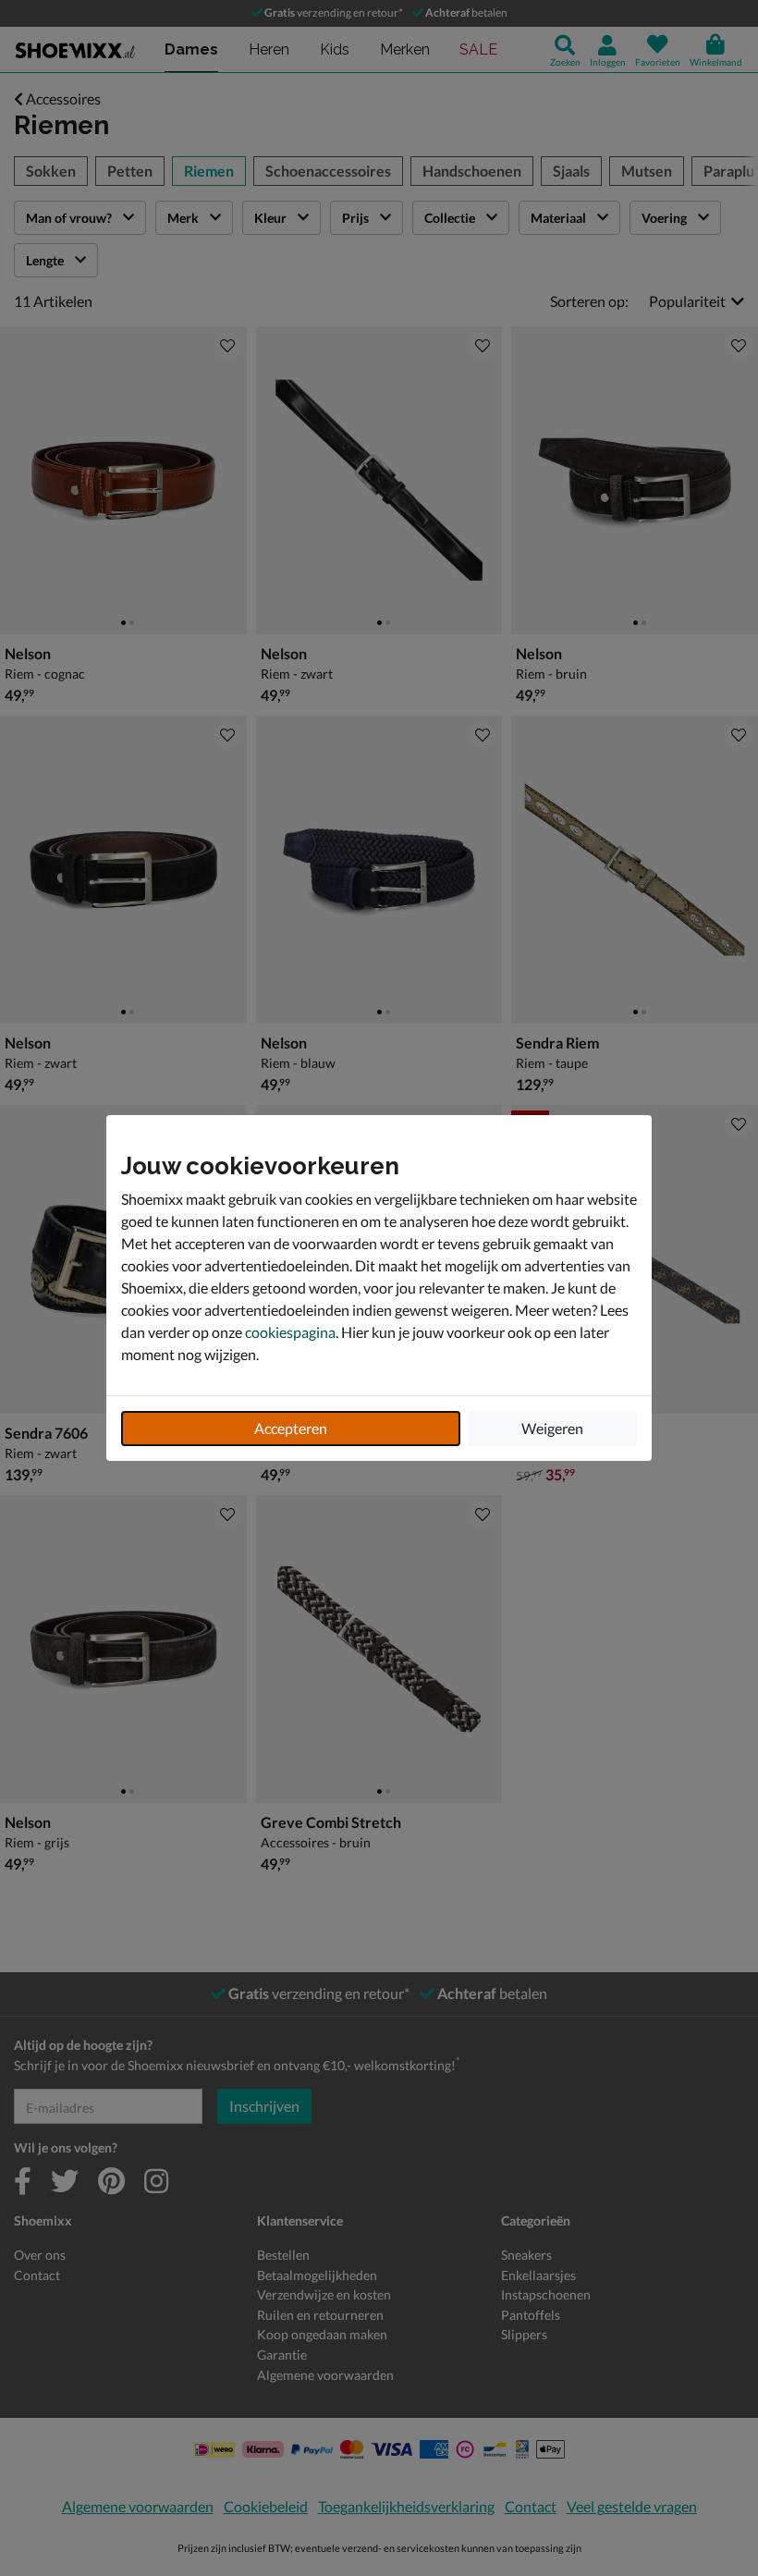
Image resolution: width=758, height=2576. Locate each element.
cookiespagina (290, 1332)
